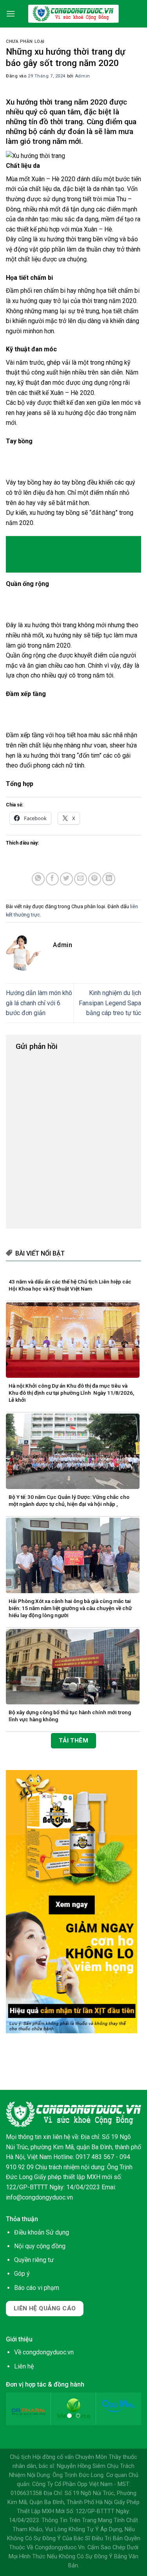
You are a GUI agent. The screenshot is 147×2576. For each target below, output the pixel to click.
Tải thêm (74, 1741)
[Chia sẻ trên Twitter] (66, 879)
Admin (83, 76)
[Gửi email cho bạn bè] (81, 879)
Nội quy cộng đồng (40, 2246)
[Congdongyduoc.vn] (74, 14)
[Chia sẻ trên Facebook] (52, 879)
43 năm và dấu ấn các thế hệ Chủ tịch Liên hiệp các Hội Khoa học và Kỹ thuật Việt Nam (70, 1285)
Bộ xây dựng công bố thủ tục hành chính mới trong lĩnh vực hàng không (70, 1716)
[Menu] (11, 14)
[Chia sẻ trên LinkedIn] (109, 879)
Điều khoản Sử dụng (42, 2232)
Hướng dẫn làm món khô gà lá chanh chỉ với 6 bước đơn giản (39, 1003)
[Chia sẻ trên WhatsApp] (38, 879)
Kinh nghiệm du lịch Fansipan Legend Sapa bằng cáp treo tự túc (110, 1003)
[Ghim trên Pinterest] (95, 879)
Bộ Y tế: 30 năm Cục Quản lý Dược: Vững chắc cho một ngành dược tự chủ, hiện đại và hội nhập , (69, 1500)
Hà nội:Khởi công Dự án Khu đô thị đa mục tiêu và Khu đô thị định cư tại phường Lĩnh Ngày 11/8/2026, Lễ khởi (71, 1393)
